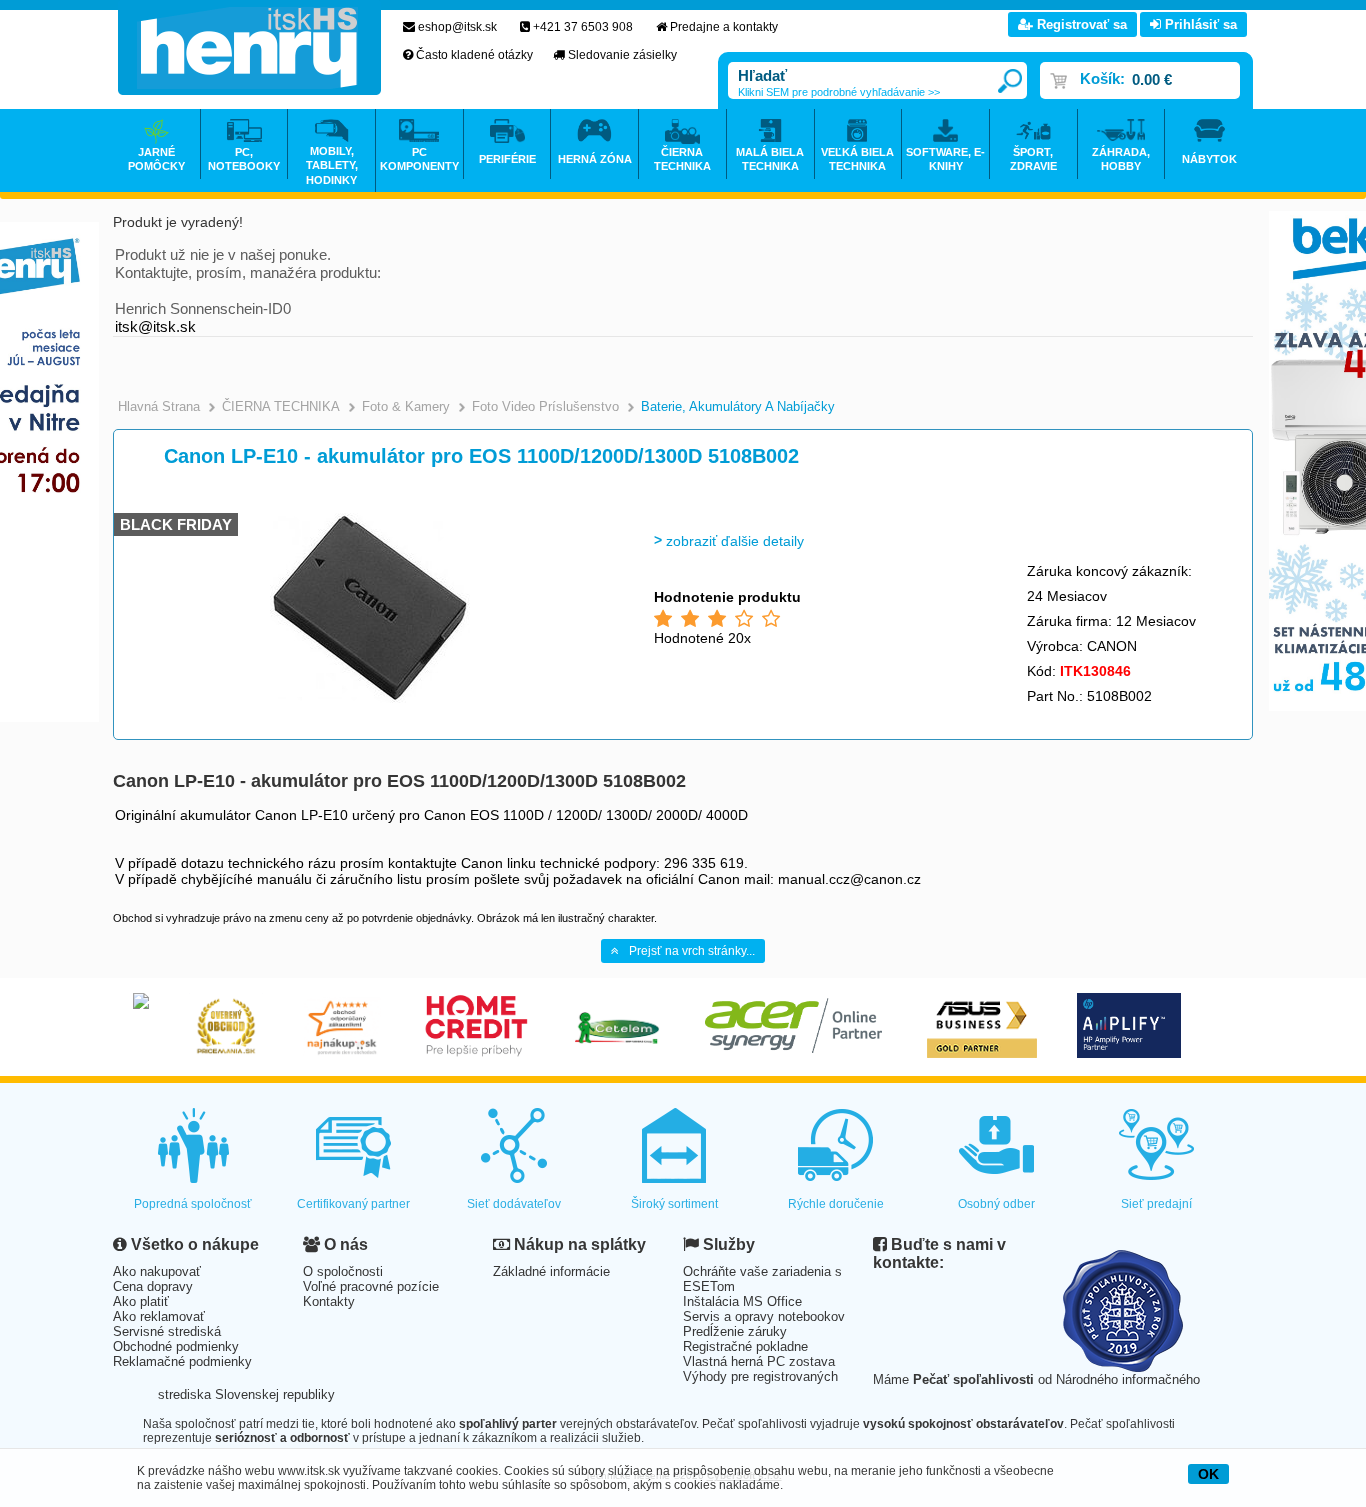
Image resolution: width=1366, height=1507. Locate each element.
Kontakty (329, 1301)
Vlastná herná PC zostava (759, 1361)
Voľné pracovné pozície (371, 1286)
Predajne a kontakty (724, 27)
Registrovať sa (1080, 24)
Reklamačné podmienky (182, 1361)
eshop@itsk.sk (457, 27)
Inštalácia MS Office (742, 1301)
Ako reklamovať (159, 1316)
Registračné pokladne (745, 1346)
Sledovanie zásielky (622, 55)
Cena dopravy (153, 1286)
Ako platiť (141, 1301)
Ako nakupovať (157, 1271)
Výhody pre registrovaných (760, 1376)
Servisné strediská (167, 1331)
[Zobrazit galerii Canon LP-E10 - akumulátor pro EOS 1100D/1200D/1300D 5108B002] (370, 699)
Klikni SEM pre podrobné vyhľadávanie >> (839, 92)
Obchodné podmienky (176, 1346)
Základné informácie (551, 1271)
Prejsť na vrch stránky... (692, 951)
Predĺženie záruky (735, 1331)
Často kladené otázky (474, 55)
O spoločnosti (343, 1271)
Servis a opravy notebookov (764, 1316)
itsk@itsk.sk (155, 326)
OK (1208, 1474)
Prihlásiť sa (1199, 24)
